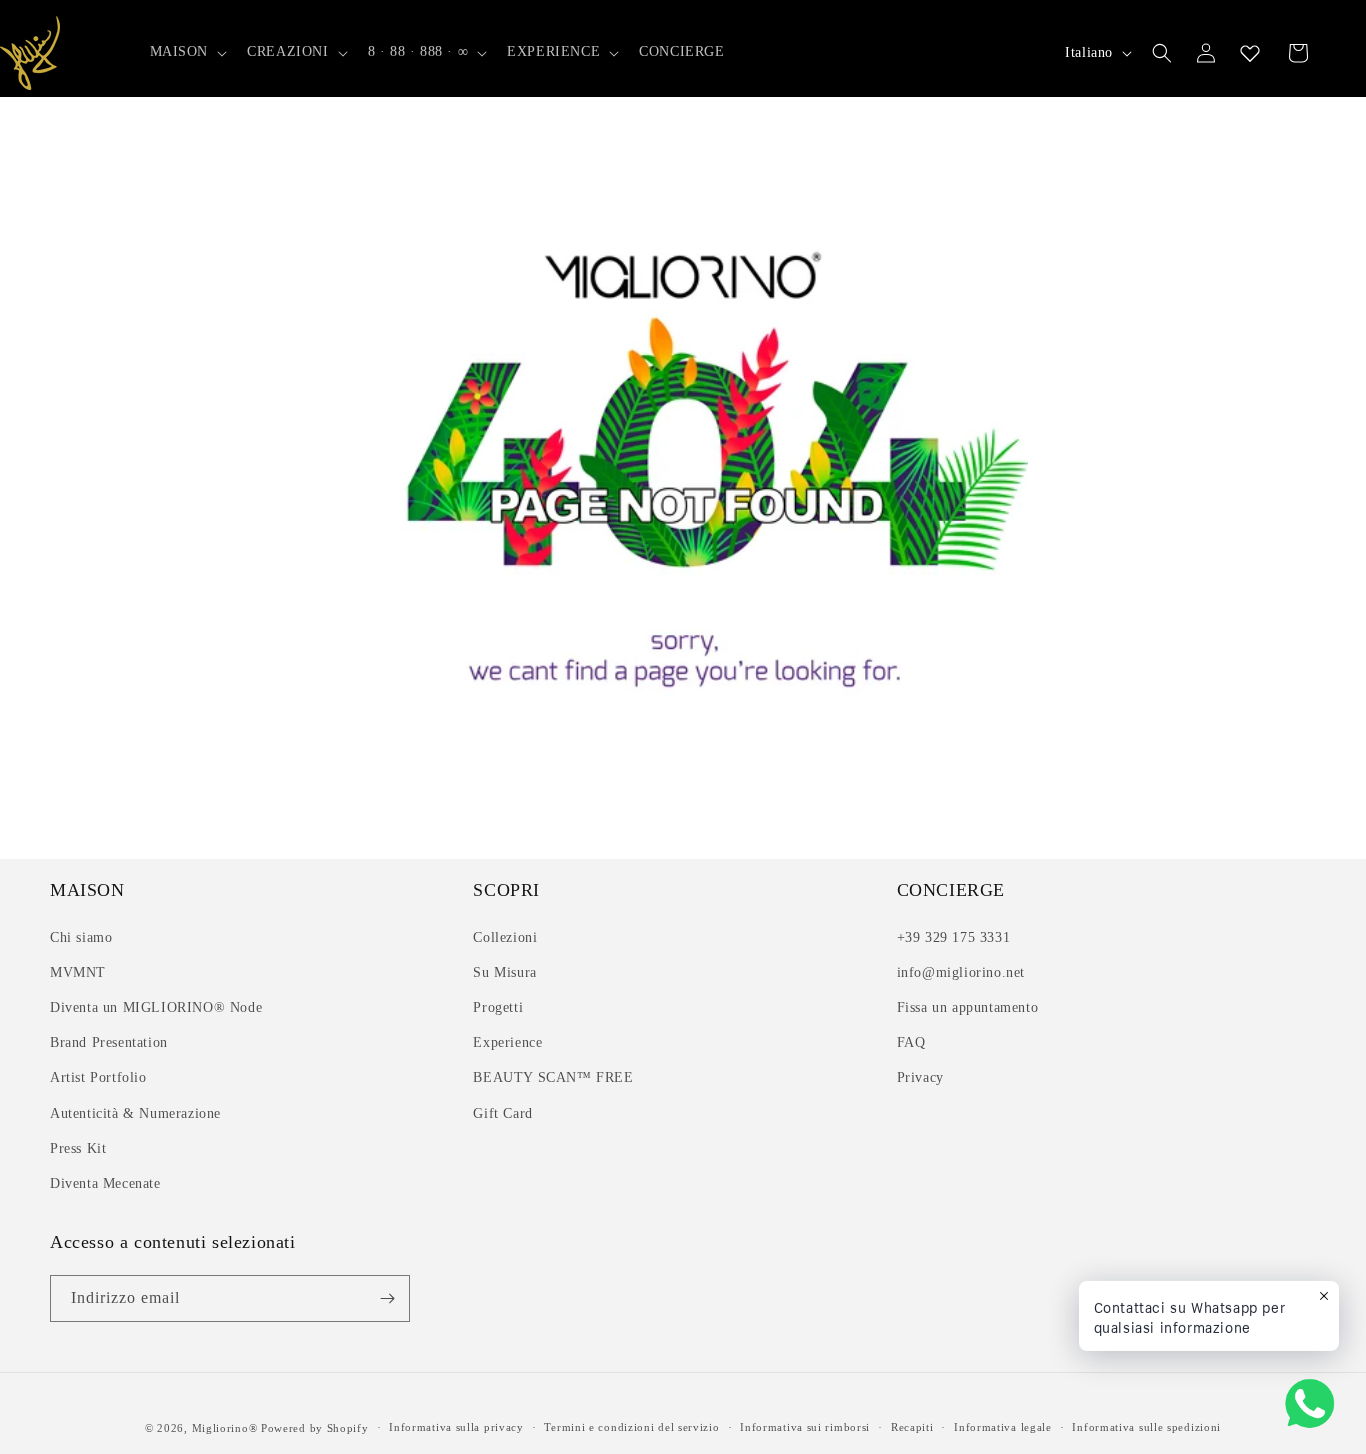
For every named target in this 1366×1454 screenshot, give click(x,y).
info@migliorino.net (961, 972)
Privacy (920, 1077)
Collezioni (505, 937)
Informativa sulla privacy (456, 1427)
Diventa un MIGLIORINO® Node (156, 1007)
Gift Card (502, 1113)
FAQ (911, 1042)
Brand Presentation (109, 1042)
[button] (187, 52)
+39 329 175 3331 (954, 937)
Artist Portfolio (98, 1077)
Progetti (498, 1007)
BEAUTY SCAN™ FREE (553, 1077)
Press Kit (78, 1148)
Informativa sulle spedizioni (1146, 1427)
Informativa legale (1003, 1427)
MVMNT (78, 972)
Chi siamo (81, 937)
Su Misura (504, 972)
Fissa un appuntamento (968, 1007)
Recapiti (912, 1427)
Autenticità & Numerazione (135, 1113)
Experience (507, 1042)
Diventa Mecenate (105, 1183)
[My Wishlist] (1250, 53)
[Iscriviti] (387, 1298)
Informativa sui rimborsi (805, 1427)
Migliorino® (225, 1428)
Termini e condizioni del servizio (631, 1427)
